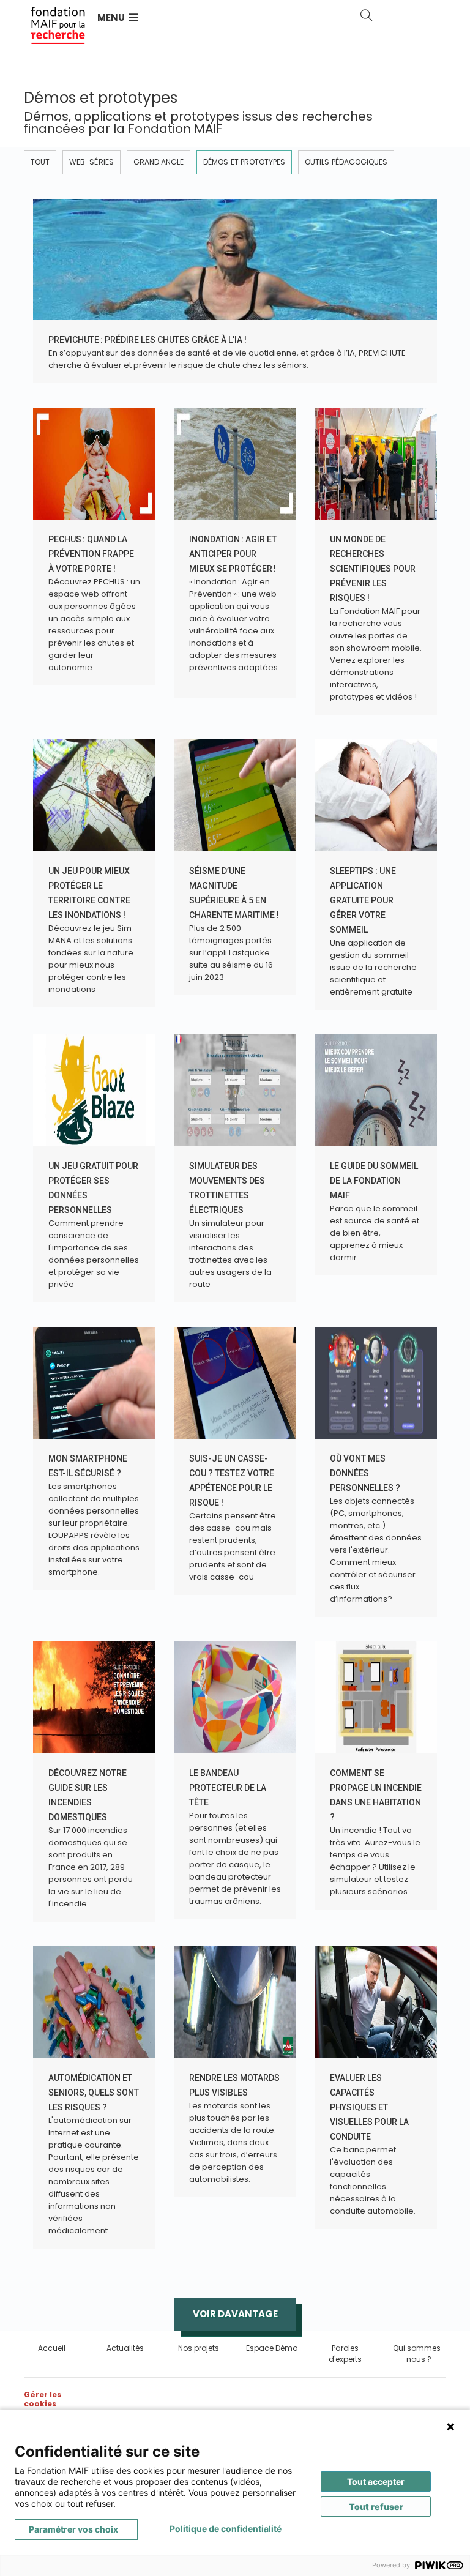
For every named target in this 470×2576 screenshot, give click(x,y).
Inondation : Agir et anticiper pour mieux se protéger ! (233, 554)
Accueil (52, 2348)
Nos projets (199, 2348)
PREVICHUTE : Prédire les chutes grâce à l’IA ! (147, 340)
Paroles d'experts (345, 2354)
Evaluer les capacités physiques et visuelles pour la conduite (369, 2107)
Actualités (125, 2348)
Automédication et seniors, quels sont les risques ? (94, 2093)
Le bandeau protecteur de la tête (228, 1788)
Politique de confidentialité (226, 2529)
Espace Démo (272, 2348)
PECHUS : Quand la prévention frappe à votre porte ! (91, 554)
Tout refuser (376, 2507)
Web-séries (91, 162)
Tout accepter (376, 2481)
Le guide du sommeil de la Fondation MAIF (374, 1181)
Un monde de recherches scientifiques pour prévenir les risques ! (373, 569)
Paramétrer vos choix (73, 2529)
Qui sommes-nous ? (419, 2354)
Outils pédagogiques (346, 162)
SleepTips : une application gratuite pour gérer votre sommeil (363, 900)
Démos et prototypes (244, 162)
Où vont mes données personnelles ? (365, 1473)
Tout (40, 162)
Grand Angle (159, 162)
